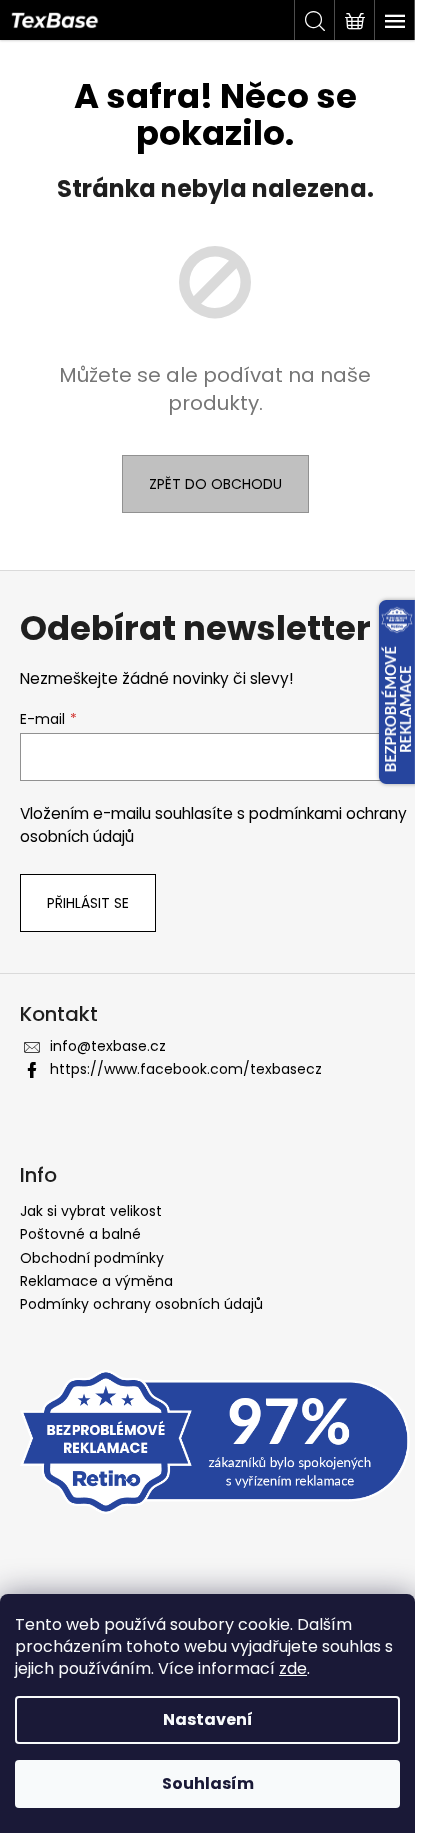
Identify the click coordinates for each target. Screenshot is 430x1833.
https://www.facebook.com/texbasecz (186, 1069)
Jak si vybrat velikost (91, 1211)
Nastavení (208, 1719)
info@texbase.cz (108, 1046)
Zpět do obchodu (215, 484)
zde (293, 1668)
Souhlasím (208, 1783)
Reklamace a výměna (96, 1281)
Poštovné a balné (80, 1234)
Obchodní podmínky (92, 1258)
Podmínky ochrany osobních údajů (141, 1304)
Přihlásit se (88, 903)
